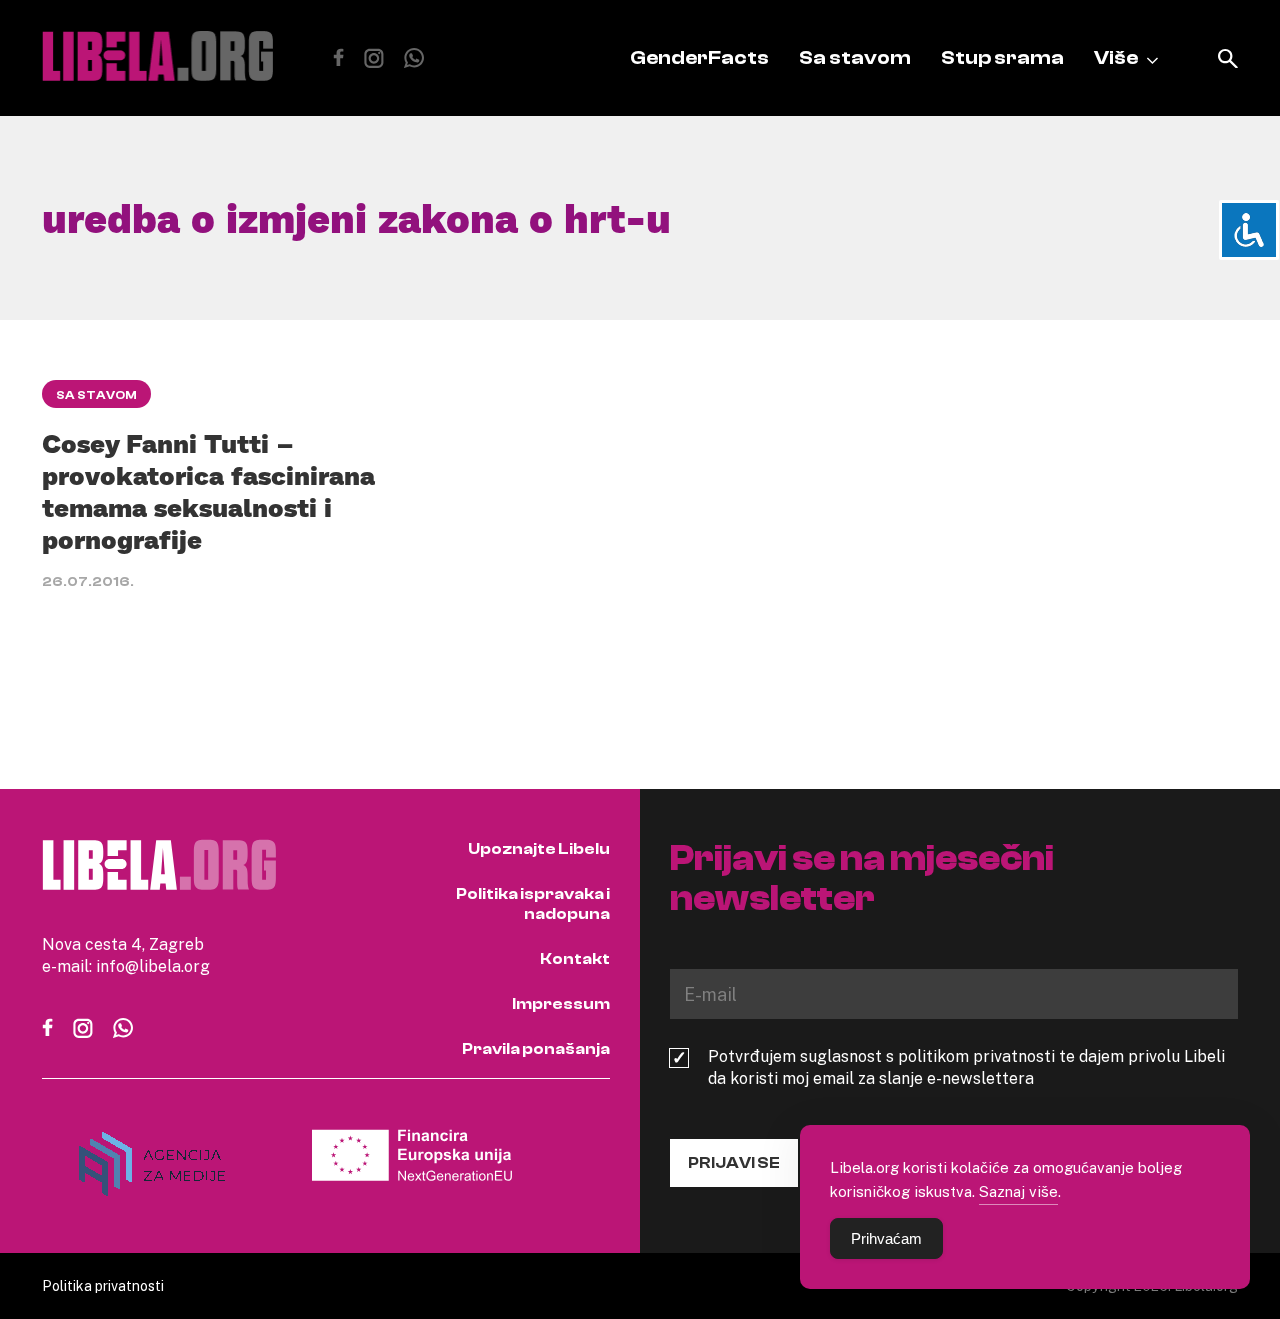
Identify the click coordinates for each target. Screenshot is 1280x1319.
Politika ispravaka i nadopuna (533, 904)
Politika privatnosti (103, 1285)
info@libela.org (153, 966)
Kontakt (575, 959)
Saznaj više (1018, 1191)
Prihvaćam (886, 1238)
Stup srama (1002, 57)
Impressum (561, 1004)
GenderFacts (699, 57)
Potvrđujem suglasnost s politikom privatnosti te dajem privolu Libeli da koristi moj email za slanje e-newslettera (966, 1067)
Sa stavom (855, 57)
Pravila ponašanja (536, 1049)
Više (1116, 57)
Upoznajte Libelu (539, 849)
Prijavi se (734, 1163)
